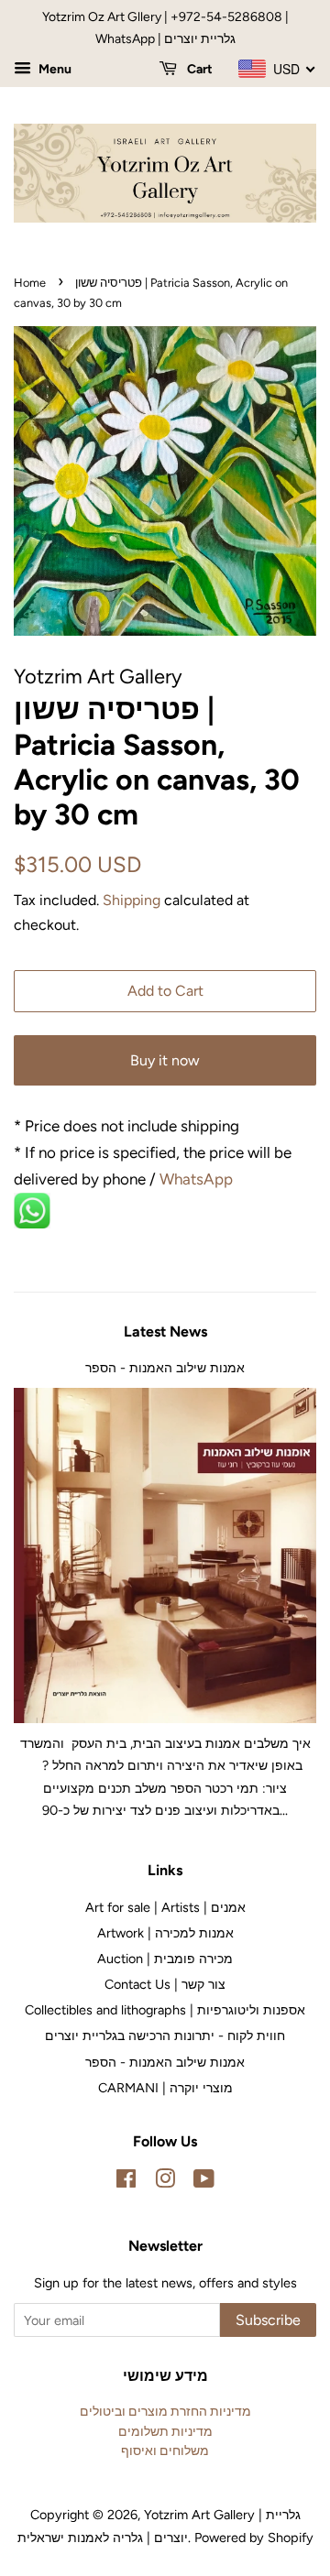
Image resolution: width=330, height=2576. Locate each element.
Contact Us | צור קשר (165, 1984)
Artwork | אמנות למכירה (165, 1933)
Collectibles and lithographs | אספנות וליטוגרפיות (165, 2010)
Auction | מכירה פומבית (165, 1959)
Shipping (132, 900)
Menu (54, 69)
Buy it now (165, 1060)
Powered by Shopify (254, 2538)
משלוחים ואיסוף (165, 2450)
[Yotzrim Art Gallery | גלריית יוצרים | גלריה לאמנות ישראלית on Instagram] (165, 2182)
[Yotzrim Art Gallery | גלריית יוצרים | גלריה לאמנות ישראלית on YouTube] (204, 2182)
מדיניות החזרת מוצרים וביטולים (165, 2411)
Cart (198, 69)
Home (30, 283)
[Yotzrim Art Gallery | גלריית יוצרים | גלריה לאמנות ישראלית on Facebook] (126, 2182)
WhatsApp (198, 1179)
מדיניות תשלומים (165, 2431)
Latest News (165, 1332)
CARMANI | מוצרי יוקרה (165, 2088)
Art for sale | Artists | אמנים (165, 1907)
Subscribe (268, 2320)
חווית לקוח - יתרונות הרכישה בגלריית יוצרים (165, 2036)
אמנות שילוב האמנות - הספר (165, 1368)
